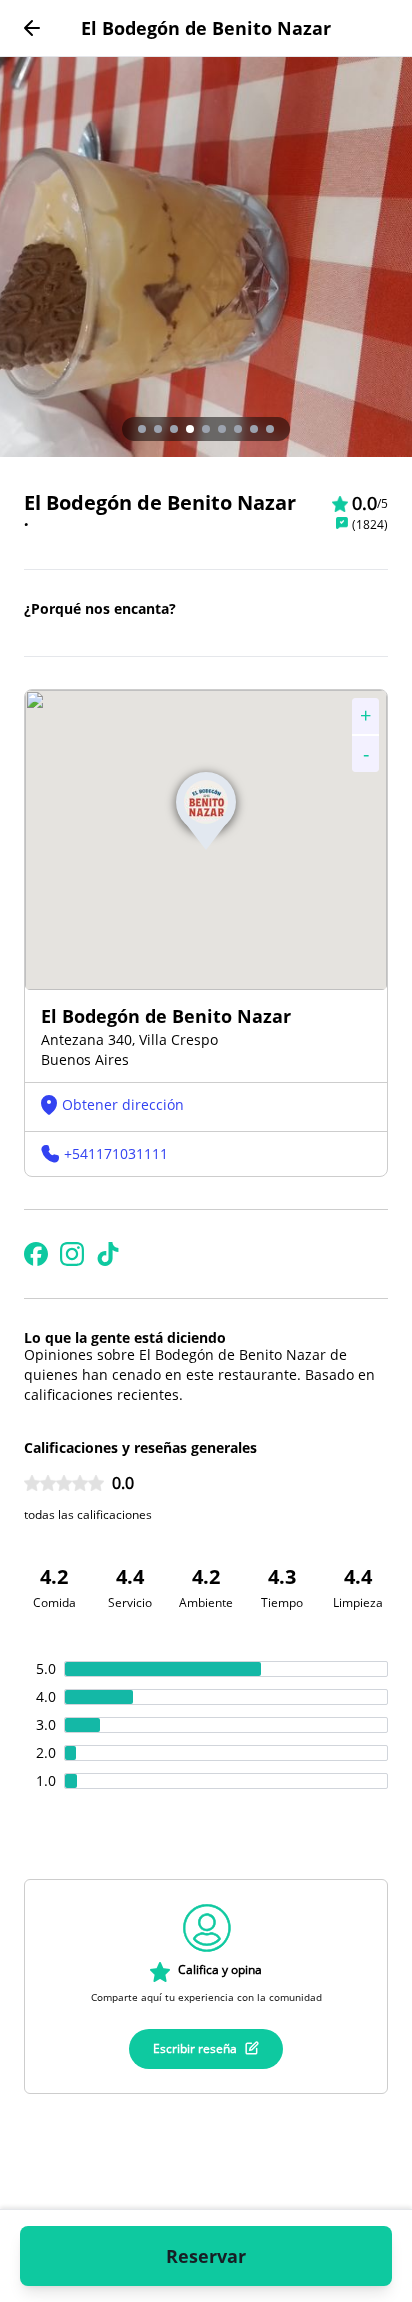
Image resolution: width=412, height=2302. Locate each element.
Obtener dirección (123, 1104)
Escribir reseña (195, 2048)
